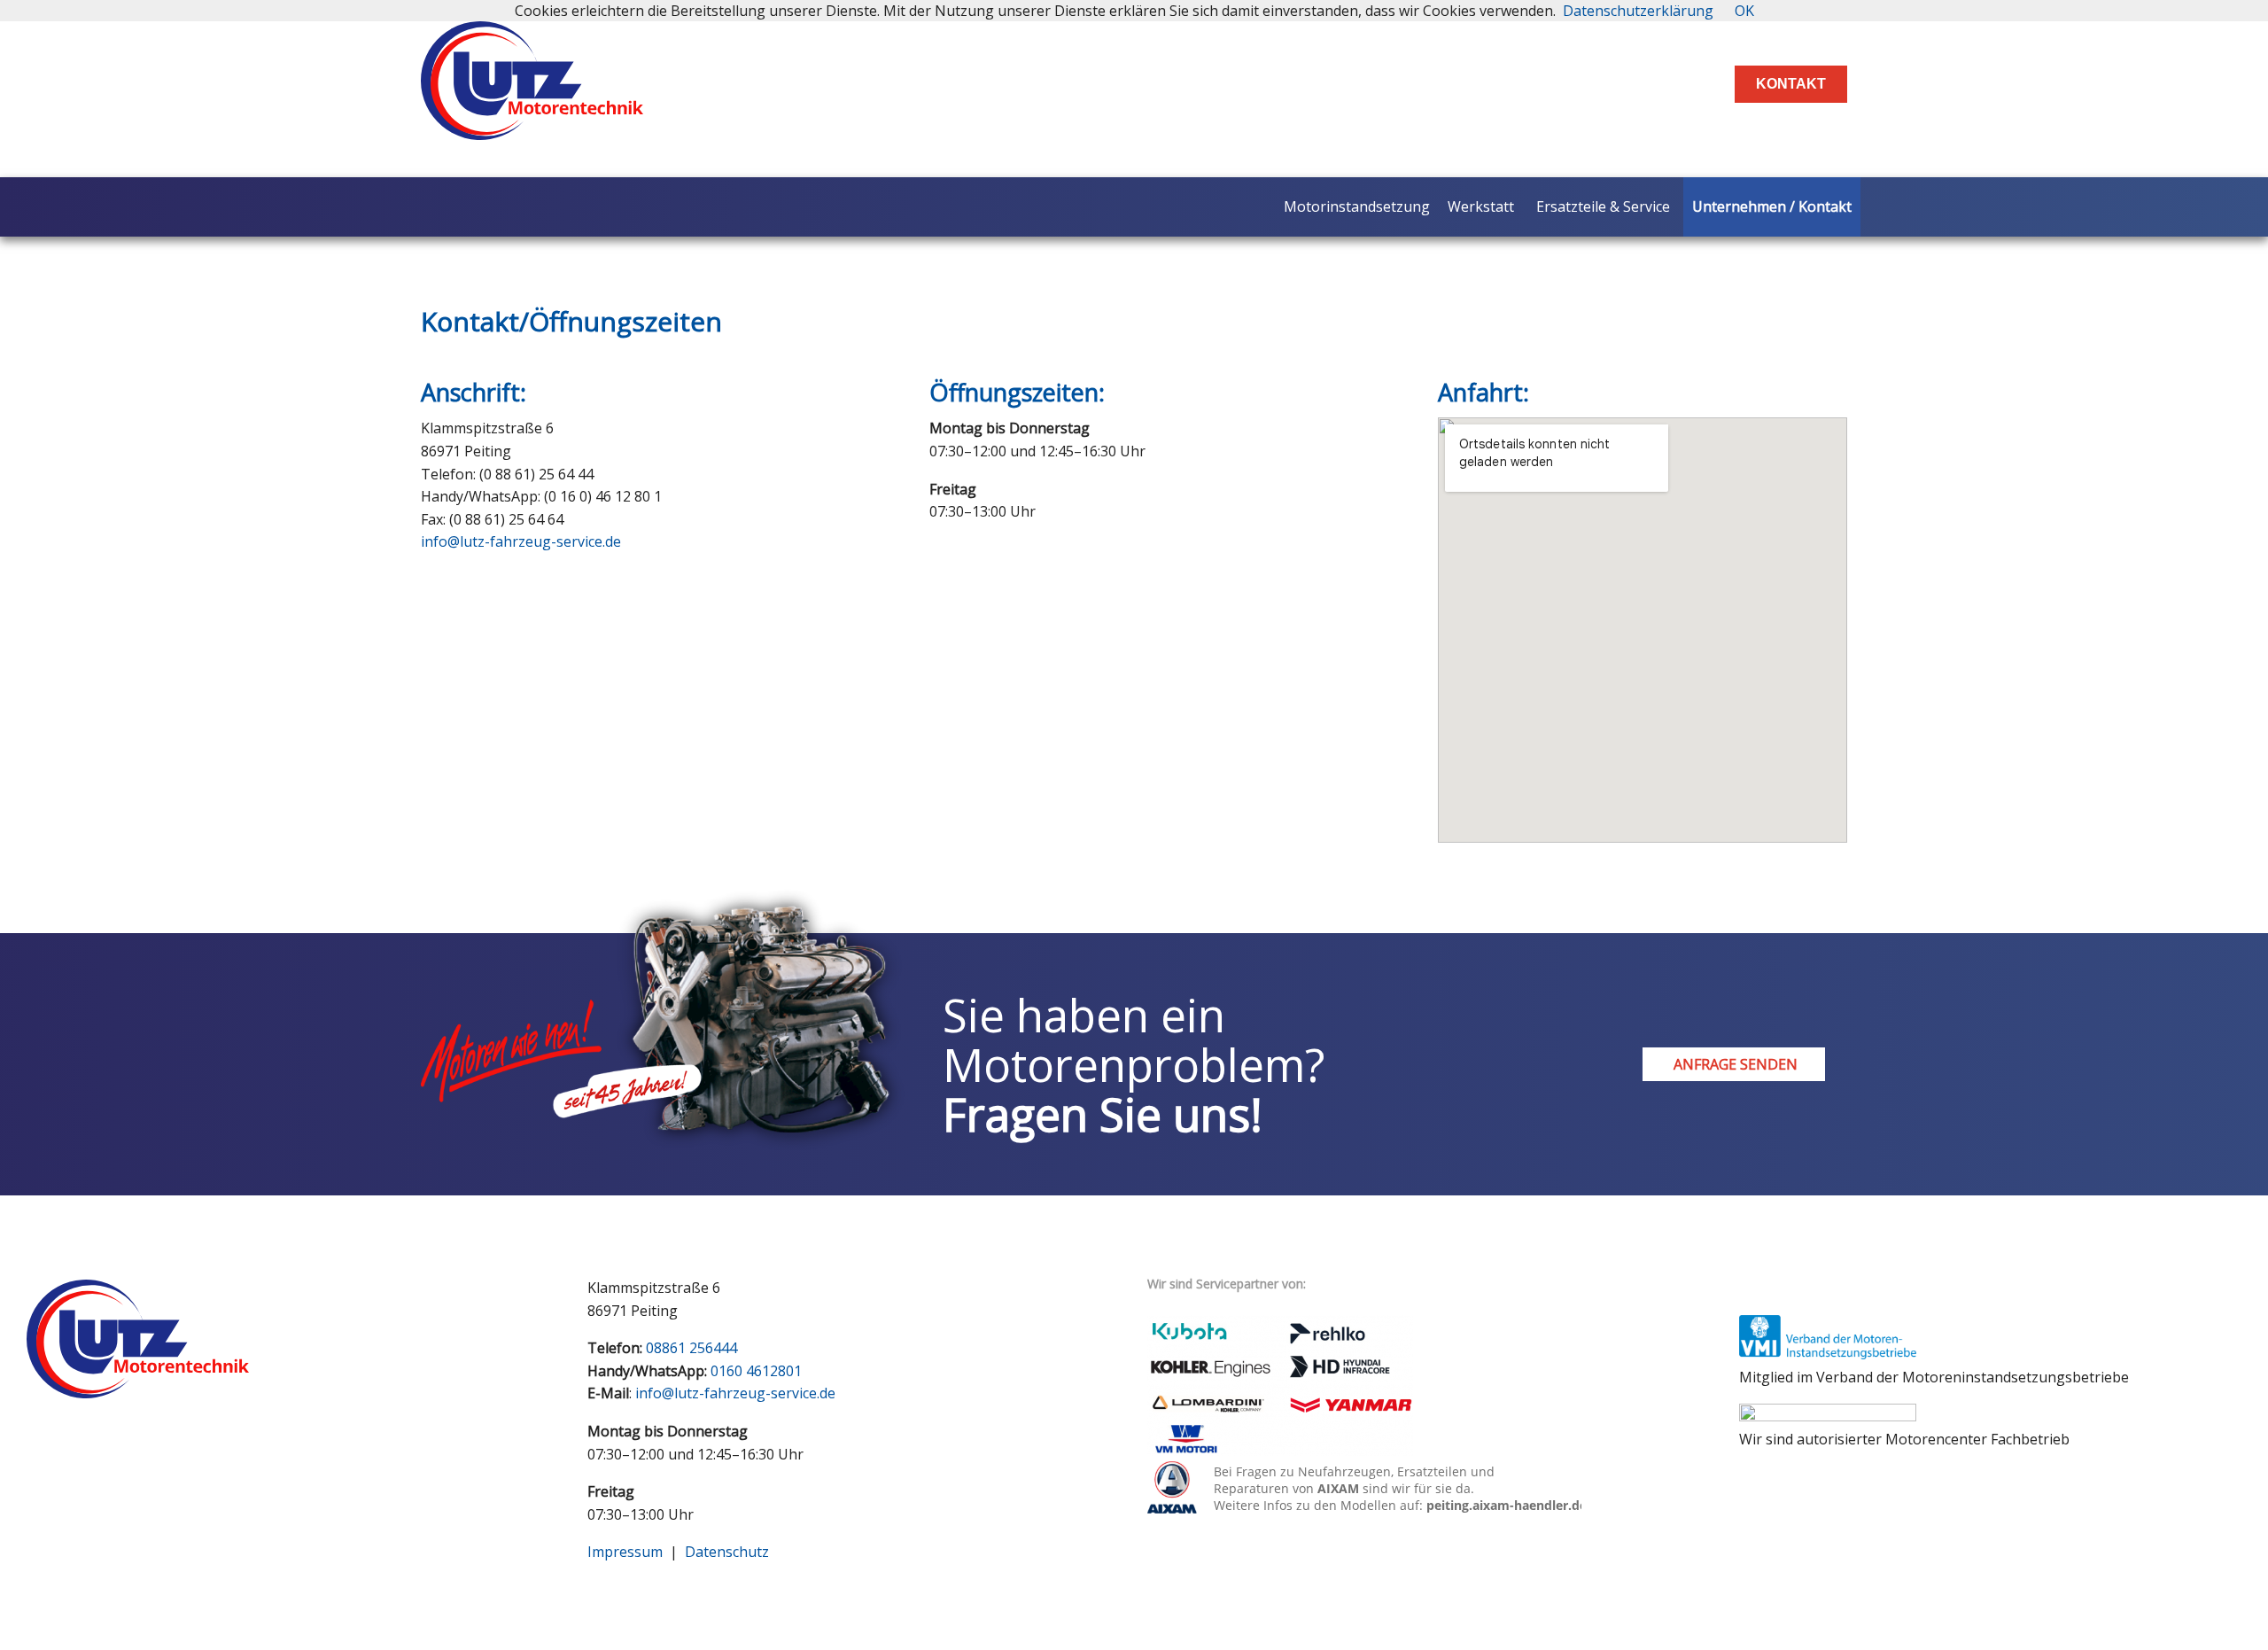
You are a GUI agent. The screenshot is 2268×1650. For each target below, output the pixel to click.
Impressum (625, 1552)
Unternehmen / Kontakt (1772, 206)
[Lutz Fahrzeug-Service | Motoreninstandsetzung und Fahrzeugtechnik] (532, 125)
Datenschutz (727, 1552)
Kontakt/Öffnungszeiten (571, 321)
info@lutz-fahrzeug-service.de (521, 541)
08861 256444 (691, 1348)
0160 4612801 (756, 1371)
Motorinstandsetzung (1357, 206)
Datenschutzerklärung (1638, 11)
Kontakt (1791, 84)
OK (1744, 11)
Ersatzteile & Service (1603, 206)
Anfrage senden (1734, 1064)
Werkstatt (1481, 206)
